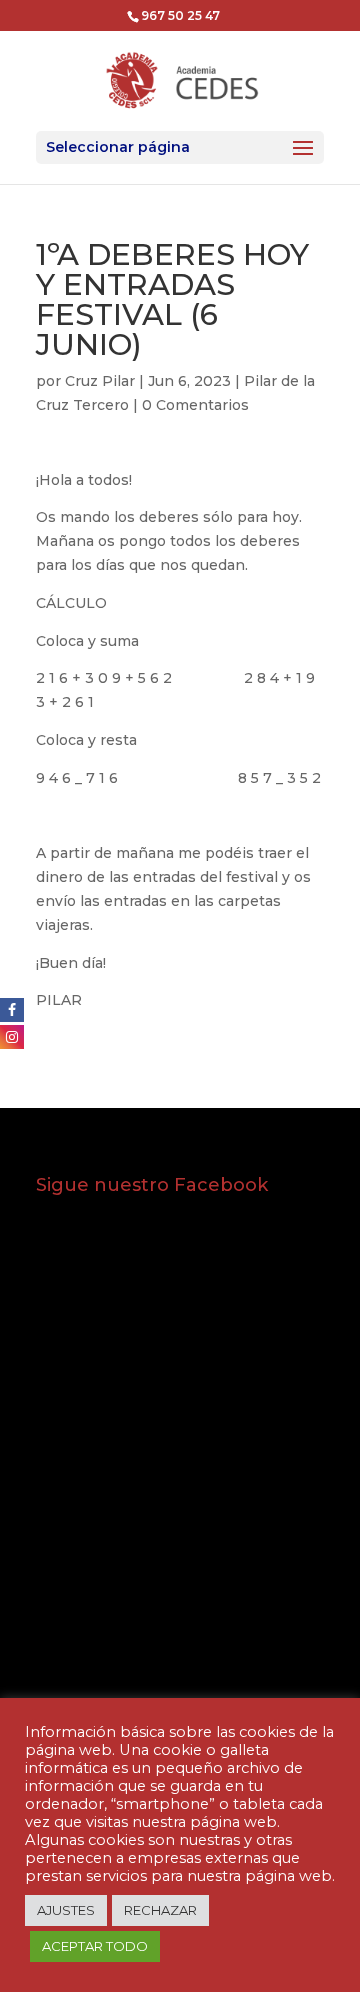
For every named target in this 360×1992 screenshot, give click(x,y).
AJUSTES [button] (66, 1910)
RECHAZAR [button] (160, 1910)
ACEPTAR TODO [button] (95, 1946)
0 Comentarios (195, 405)
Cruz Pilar (100, 381)
